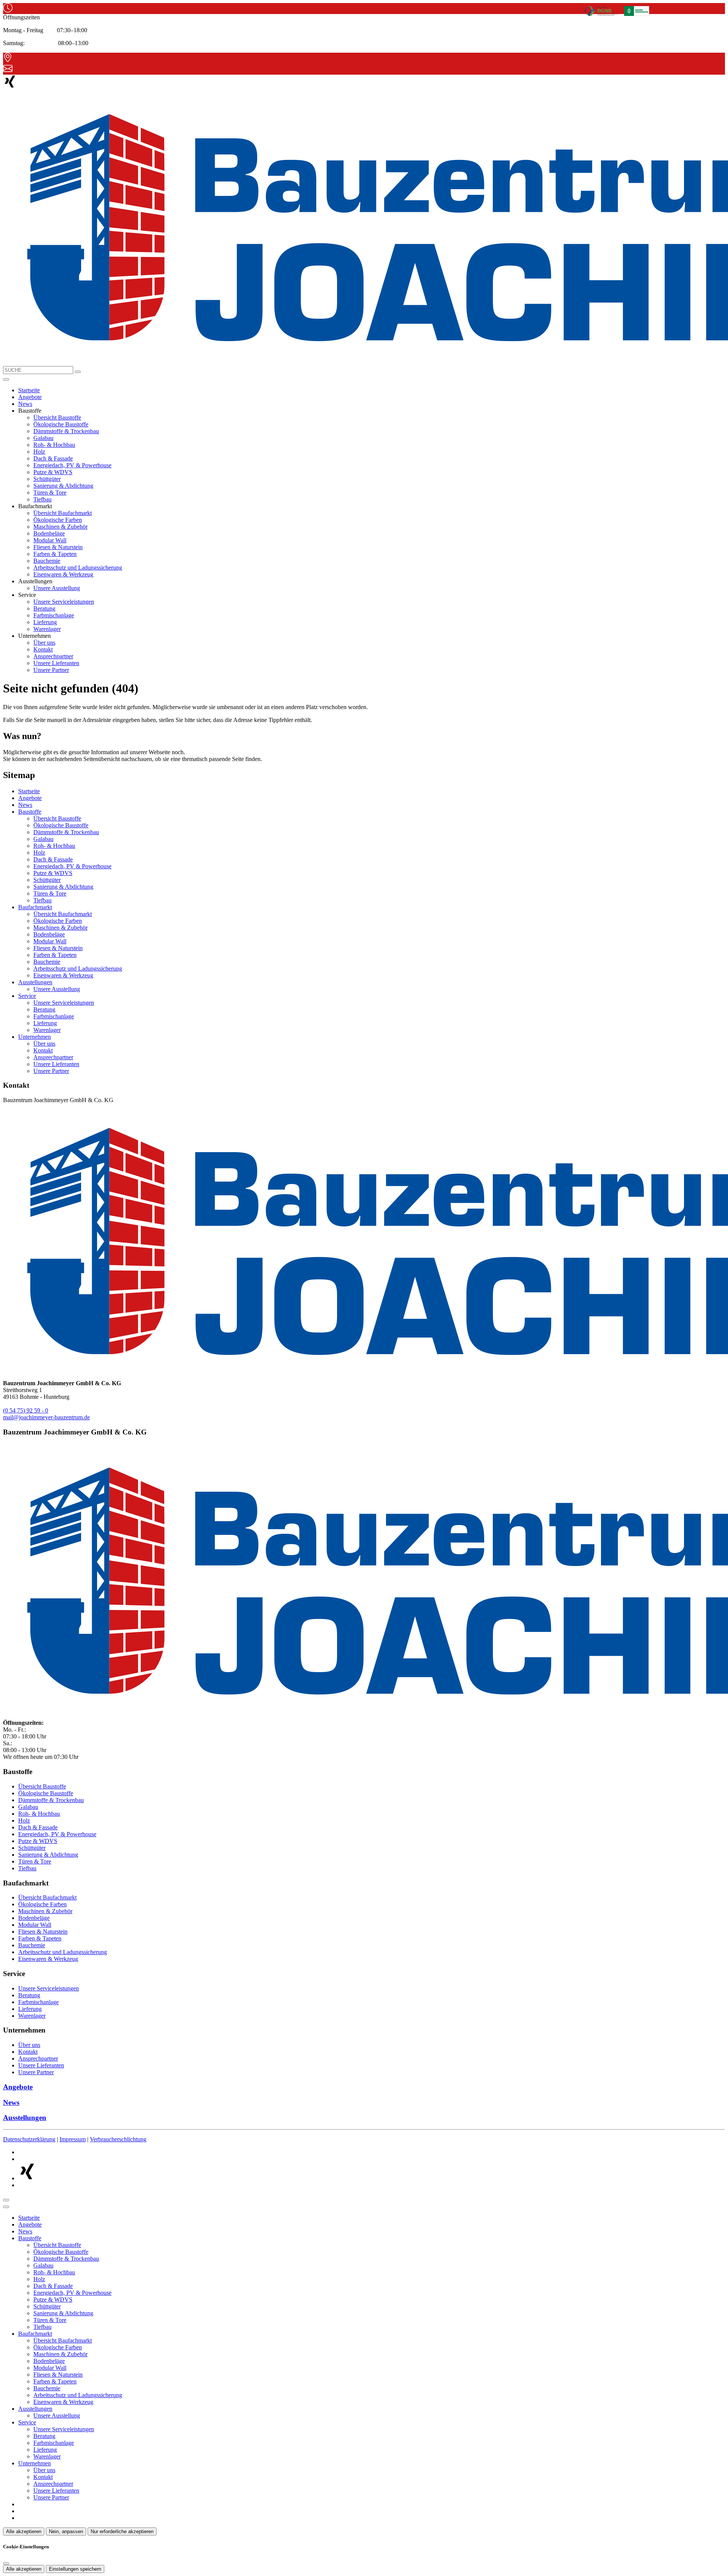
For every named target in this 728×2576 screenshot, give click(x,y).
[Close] (6, 2207)
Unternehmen (35, 1037)
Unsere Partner (51, 670)
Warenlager (47, 629)
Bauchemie (47, 561)
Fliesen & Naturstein (58, 547)
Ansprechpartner (53, 656)
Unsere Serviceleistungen (64, 602)
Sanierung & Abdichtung (63, 486)
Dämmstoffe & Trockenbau (66, 431)
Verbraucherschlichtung (118, 2139)
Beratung (44, 608)
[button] (6, 379)
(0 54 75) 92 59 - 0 (26, 1410)
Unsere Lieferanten (56, 663)
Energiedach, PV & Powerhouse (72, 465)
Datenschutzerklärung (29, 2139)
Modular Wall (50, 540)
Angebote (30, 397)
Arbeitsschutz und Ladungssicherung (78, 568)
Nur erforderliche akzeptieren (122, 2531)
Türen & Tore (50, 492)
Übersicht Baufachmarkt (63, 513)
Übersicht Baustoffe (57, 417)
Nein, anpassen (66, 2531)
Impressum (73, 2139)
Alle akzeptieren (24, 2531)
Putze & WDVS (53, 472)
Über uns (44, 643)
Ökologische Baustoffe (61, 424)
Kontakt (43, 649)
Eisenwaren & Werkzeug (63, 574)
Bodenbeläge (49, 533)
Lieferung (45, 622)
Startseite (29, 390)
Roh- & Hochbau (54, 445)
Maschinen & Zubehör (60, 527)
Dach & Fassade (53, 458)
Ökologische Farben (58, 520)
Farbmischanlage (54, 615)
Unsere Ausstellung (57, 588)
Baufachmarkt (35, 907)
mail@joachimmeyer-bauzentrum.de (46, 1417)
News (25, 404)
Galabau (43, 438)
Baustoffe (30, 812)
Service (27, 996)
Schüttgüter (47, 479)
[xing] (10, 86)
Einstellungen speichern (75, 2569)
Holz (39, 452)
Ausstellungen (35, 982)
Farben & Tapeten (55, 554)
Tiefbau (42, 499)
